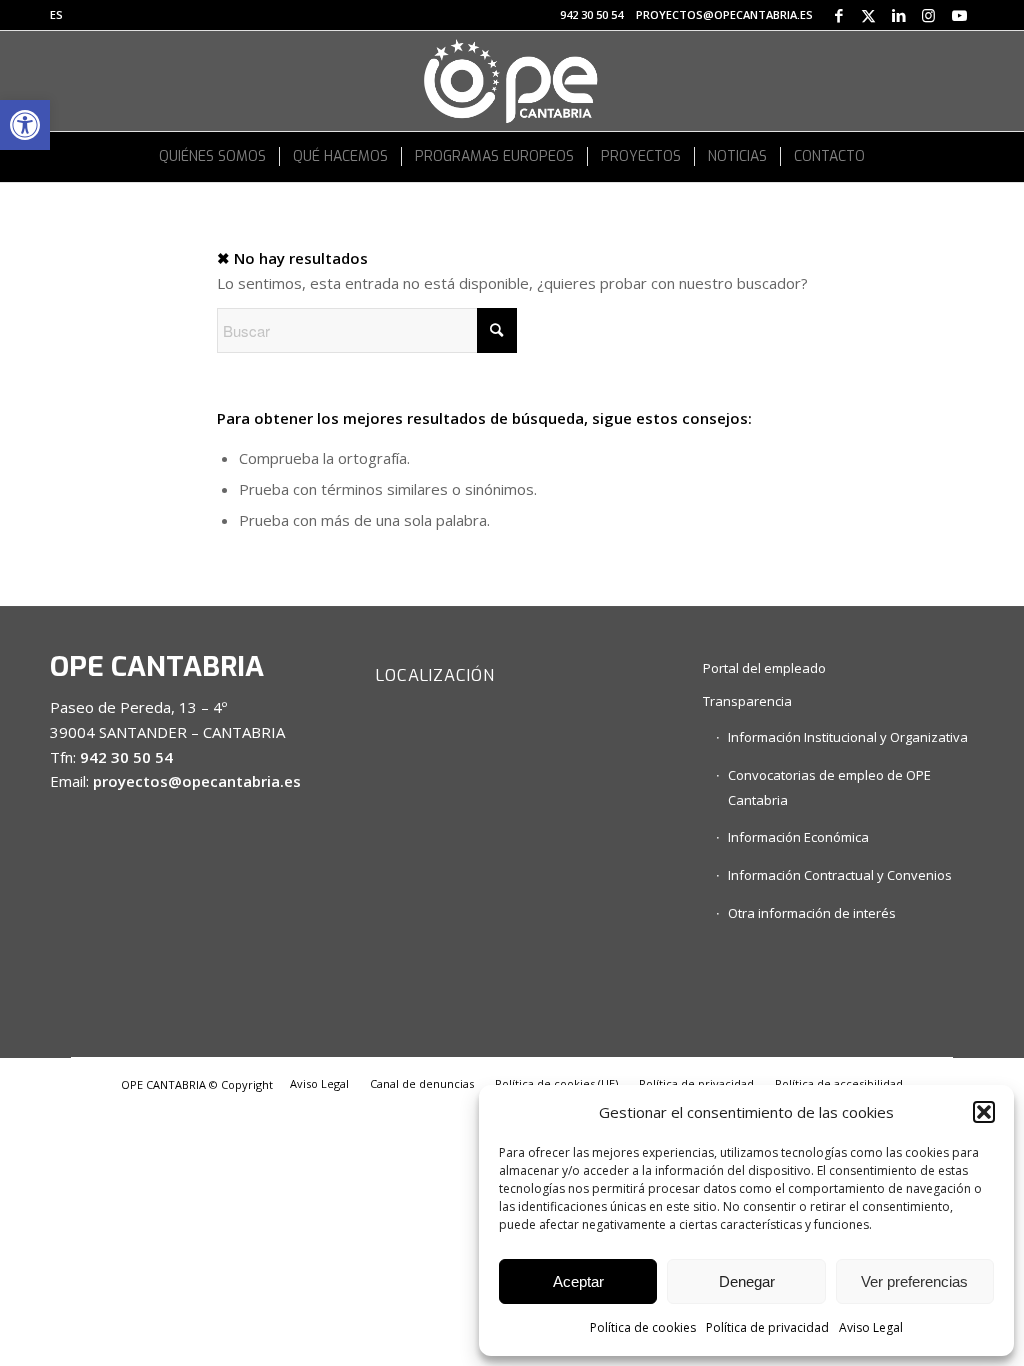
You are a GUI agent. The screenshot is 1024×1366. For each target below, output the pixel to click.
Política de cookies (643, 1327)
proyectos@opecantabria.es (724, 14)
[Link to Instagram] (928, 15)
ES (56, 14)
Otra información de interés (812, 913)
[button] (25, 125)
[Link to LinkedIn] (898, 15)
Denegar (747, 1281)
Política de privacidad (767, 1327)
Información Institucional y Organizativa (848, 737)
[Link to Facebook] (838, 15)
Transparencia (747, 701)
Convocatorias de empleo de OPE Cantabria (829, 787)
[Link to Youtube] (959, 15)
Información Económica (798, 837)
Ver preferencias (914, 1281)
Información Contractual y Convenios (840, 875)
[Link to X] (868, 15)
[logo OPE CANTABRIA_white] (511, 81)
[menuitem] (56, 15)
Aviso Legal (871, 1327)
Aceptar (578, 1281)
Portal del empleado (764, 668)
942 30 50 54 (591, 14)
